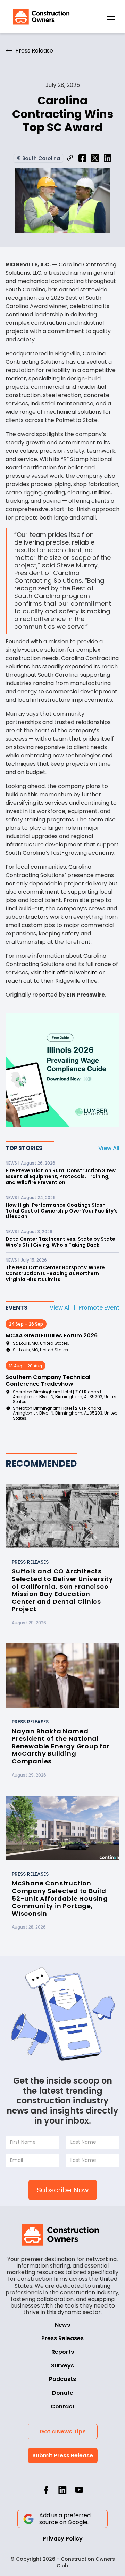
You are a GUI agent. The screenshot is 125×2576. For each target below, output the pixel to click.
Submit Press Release (63, 2456)
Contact (63, 2406)
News (62, 2325)
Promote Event (99, 1308)
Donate (63, 2393)
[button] (111, 17)
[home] (40, 17)
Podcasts (62, 2379)
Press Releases (62, 2338)
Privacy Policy (63, 2539)
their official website (70, 972)
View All (109, 1148)
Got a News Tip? (62, 2432)
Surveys (62, 2365)
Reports (63, 2352)
